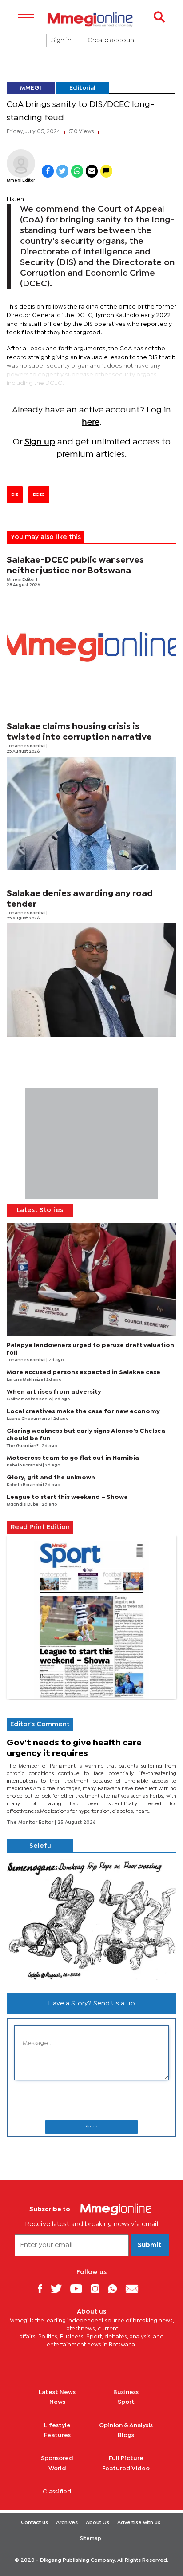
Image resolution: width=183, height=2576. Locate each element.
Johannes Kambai (26, 746)
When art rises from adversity (54, 1392)
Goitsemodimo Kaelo (30, 1399)
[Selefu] (91, 1920)
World (57, 2469)
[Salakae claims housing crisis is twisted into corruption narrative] (91, 813)
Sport (126, 2402)
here (91, 422)
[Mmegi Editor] (21, 163)
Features (57, 2435)
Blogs (126, 2435)
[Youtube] (80, 2289)
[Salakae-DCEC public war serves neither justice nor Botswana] (91, 647)
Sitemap (91, 2539)
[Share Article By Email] (92, 171)
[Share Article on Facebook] (48, 171)
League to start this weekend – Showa (67, 1497)
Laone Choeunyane (29, 1419)
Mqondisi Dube (23, 1504)
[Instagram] (98, 2289)
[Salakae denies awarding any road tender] (91, 980)
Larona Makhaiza (25, 1380)
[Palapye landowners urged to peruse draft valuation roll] (91, 1280)
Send (91, 2127)
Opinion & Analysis (126, 2425)
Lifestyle (57, 2425)
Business (126, 2392)
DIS (15, 495)
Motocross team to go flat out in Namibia (73, 1458)
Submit (150, 2245)
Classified (57, 2492)
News (57, 2402)
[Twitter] (60, 2289)
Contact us (34, 2523)
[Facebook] (43, 2289)
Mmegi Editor (21, 180)
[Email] (135, 2289)
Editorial (82, 88)
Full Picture (126, 2458)
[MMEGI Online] (91, 19)
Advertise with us (139, 2523)
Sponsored (57, 2458)
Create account (112, 40)
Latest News (57, 2392)
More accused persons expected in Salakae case (84, 1372)
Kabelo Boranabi (25, 1465)
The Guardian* (23, 1446)
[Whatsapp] (116, 2289)
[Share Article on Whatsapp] (77, 171)
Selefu (40, 1846)
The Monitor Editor (31, 1823)
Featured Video (126, 2469)
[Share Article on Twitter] (62, 171)
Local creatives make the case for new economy (83, 1411)
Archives (67, 2523)
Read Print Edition (40, 1527)
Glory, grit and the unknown (51, 1478)
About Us (97, 2523)
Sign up (40, 442)
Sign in (61, 40)
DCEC (39, 495)
